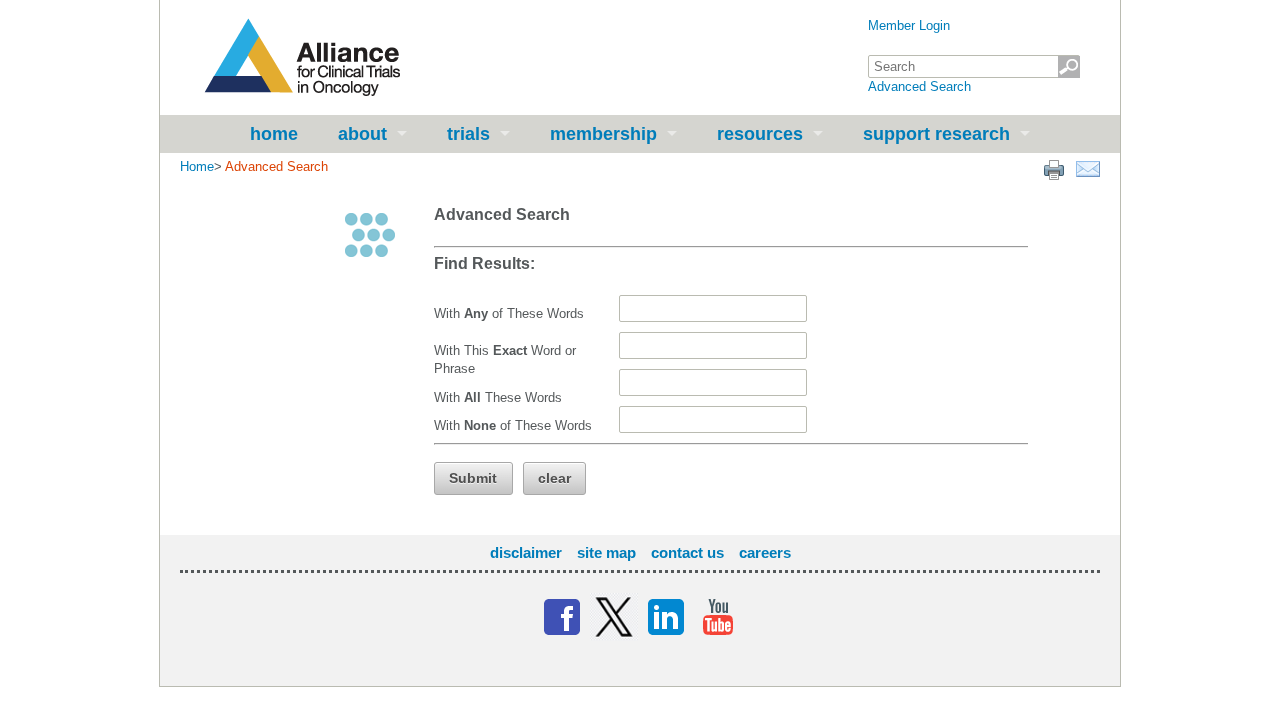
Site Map (606, 552)
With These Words (498, 397)
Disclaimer (526, 552)
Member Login (909, 25)
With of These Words (509, 313)
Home (274, 134)
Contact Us (687, 552)
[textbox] (974, 66)
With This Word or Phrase (505, 359)
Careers (765, 552)
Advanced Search (919, 86)
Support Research (936, 134)
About (362, 134)
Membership (603, 134)
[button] (473, 478)
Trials (468, 134)
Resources (760, 134)
